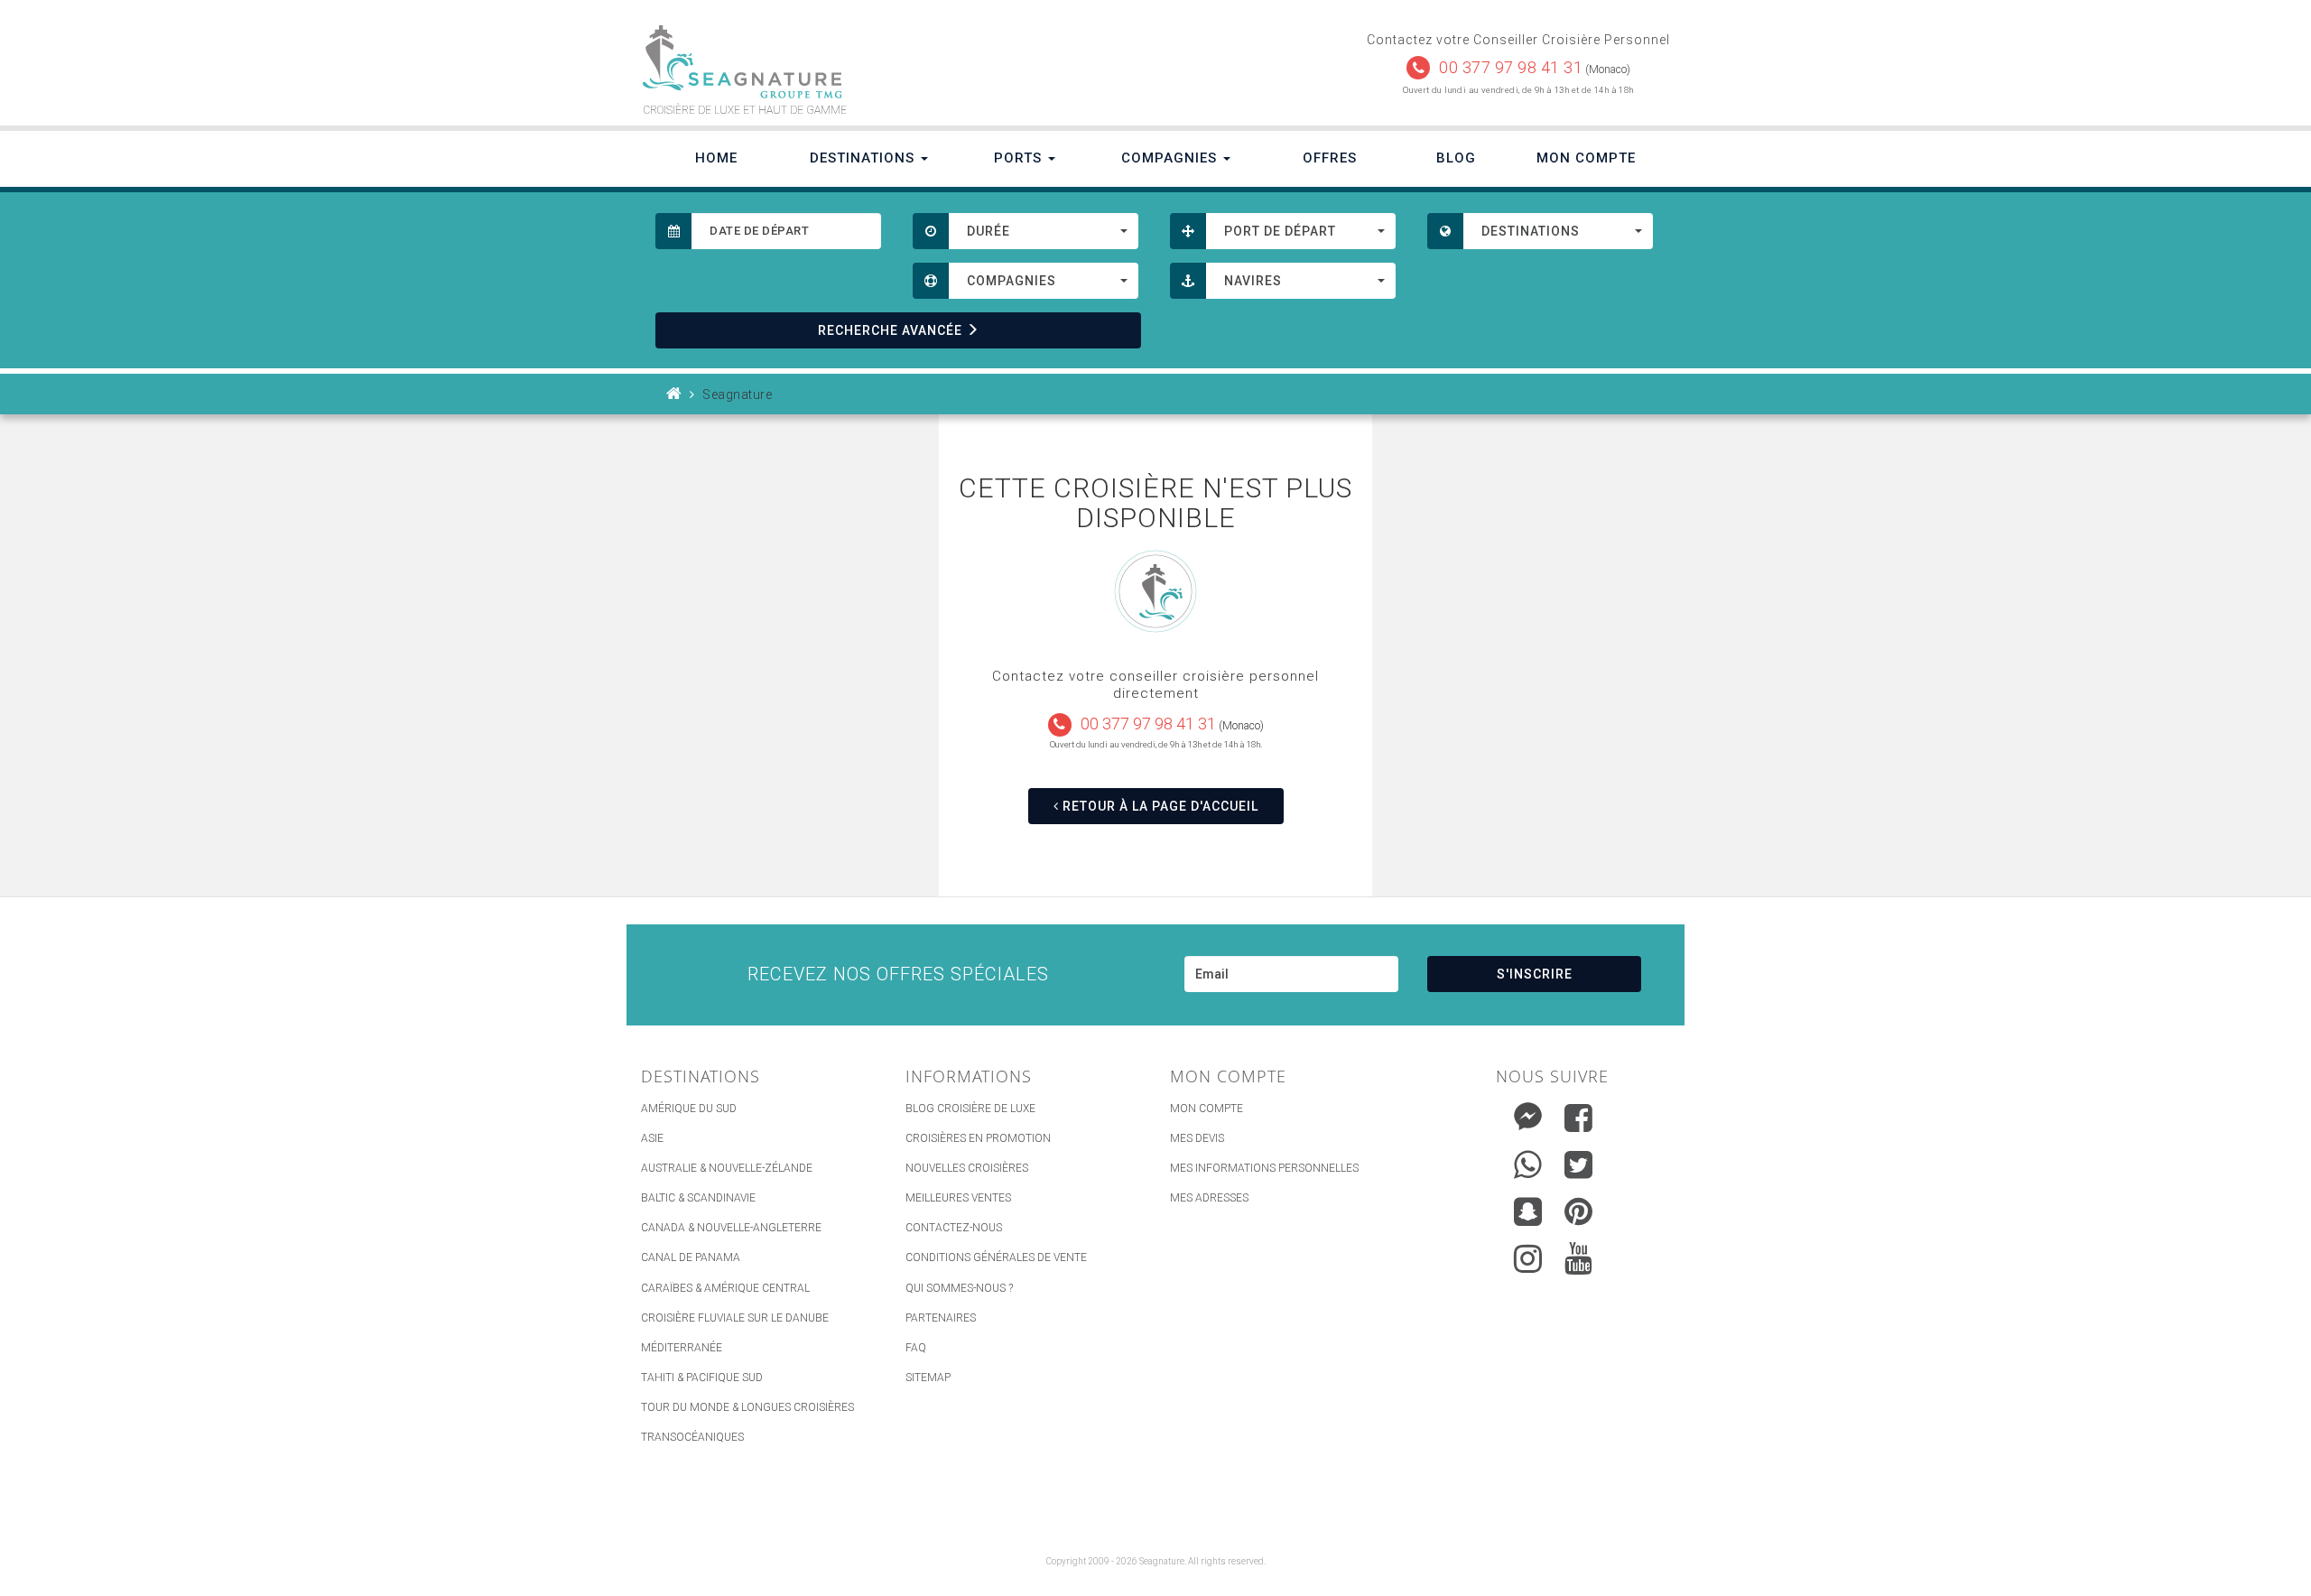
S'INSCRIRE (1535, 974)
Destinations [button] (864, 158)
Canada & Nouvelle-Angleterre (731, 1228)
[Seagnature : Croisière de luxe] (891, 62)
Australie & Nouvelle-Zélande (727, 1168)
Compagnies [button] (1171, 158)
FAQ (916, 1348)
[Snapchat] (1528, 1207)
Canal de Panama (691, 1257)
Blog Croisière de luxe (970, 1109)
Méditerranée (682, 1348)
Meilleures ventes (958, 1198)
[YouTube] (1578, 1258)
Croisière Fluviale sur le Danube (735, 1318)
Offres (1330, 158)
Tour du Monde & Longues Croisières (747, 1407)
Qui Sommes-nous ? (959, 1288)
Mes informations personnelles (1264, 1168)
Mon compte (1207, 1109)
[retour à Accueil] (674, 394)
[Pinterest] (1578, 1211)
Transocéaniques (692, 1437)
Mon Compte (1586, 158)
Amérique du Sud (689, 1109)
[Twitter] (1578, 1165)
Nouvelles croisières (967, 1168)
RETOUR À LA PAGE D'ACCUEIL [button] (1159, 806)
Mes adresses (1209, 1198)
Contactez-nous (954, 1228)
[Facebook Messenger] (1528, 1113)
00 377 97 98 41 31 (1511, 67)
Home (716, 158)
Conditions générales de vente (996, 1257)
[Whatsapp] (1528, 1160)
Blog (1456, 158)
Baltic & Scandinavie (698, 1198)
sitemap (928, 1378)
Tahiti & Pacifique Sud (702, 1378)
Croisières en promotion (978, 1138)
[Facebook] (1578, 1118)
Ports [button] (1020, 158)
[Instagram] (1528, 1254)
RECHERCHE (890, 330)
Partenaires (941, 1318)
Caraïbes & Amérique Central (725, 1288)
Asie (652, 1138)
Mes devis (1197, 1138)
